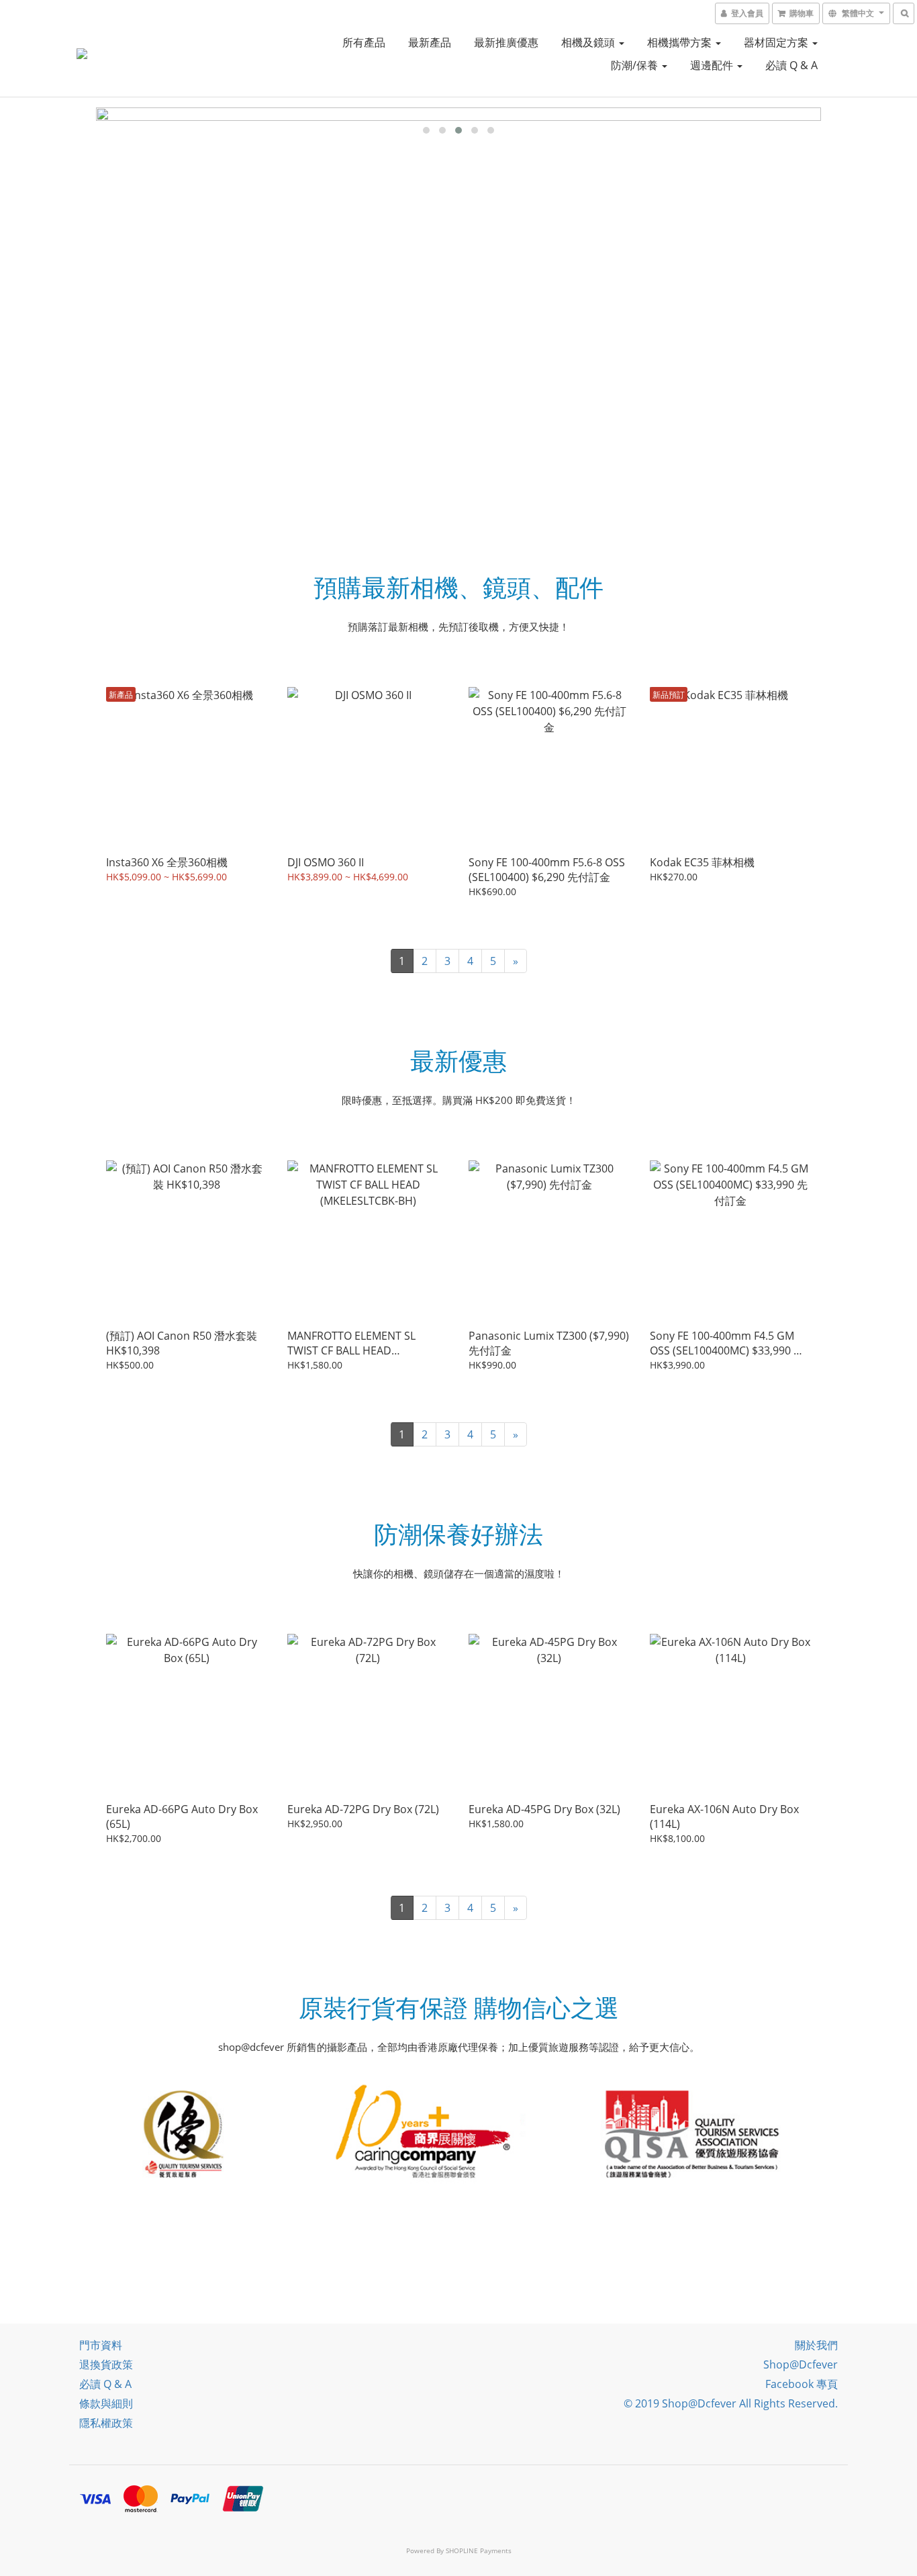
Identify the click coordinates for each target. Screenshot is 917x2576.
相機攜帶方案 (681, 42)
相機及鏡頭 (589, 42)
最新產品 (430, 42)
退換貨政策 (106, 2364)
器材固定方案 (777, 42)
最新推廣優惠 (506, 42)
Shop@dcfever (801, 2364)
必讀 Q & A (791, 65)
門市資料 (101, 2345)
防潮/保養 (636, 65)
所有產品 (364, 42)
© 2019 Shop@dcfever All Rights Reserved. (731, 2403)
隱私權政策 (106, 2423)
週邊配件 (713, 65)
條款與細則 (106, 2403)
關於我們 (816, 2345)
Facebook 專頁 (802, 2384)
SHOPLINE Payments (479, 2550)
